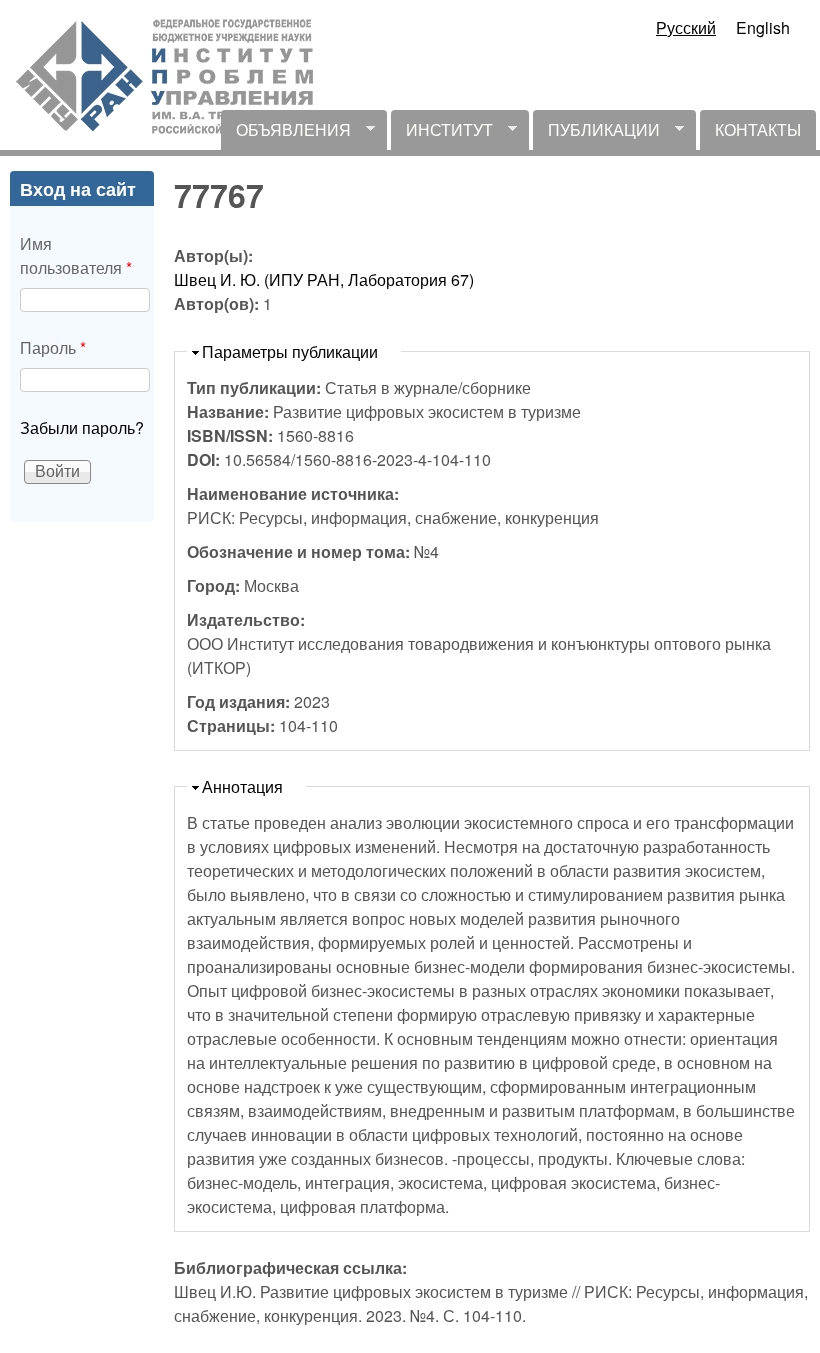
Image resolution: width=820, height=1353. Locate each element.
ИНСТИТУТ (442, 134)
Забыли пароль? (82, 427)
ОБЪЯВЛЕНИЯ (286, 134)
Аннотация (242, 786)
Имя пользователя (76, 255)
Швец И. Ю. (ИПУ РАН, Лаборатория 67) (324, 279)
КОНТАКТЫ (758, 129)
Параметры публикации (290, 351)
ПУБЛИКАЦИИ (596, 134)
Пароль (53, 347)
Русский (686, 27)
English (763, 27)
